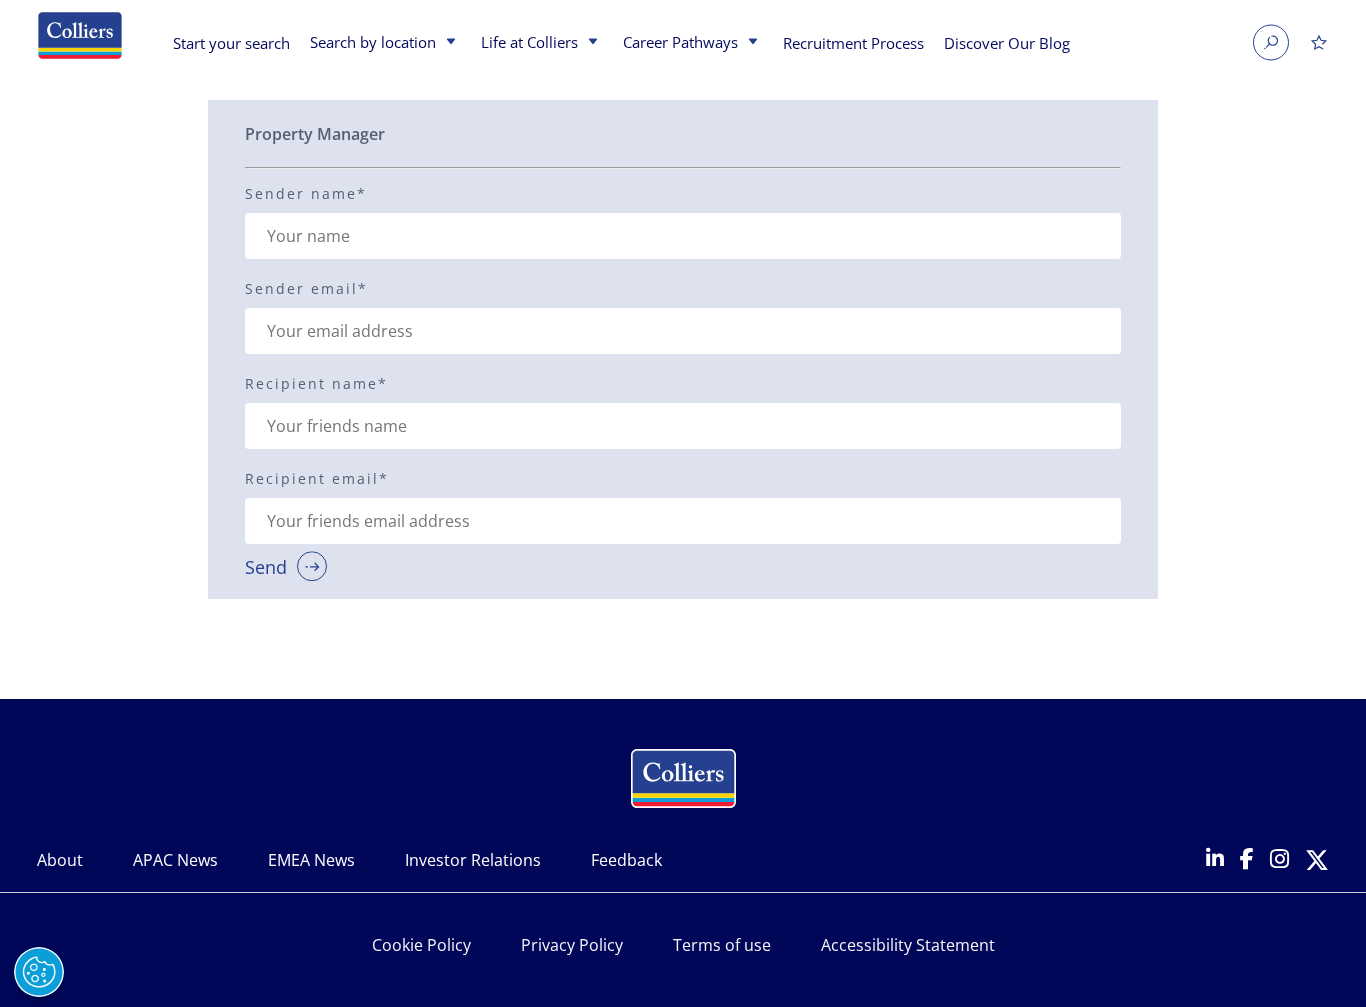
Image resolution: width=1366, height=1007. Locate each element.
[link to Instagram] (1279, 860)
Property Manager (315, 134)
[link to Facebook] (1247, 860)
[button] (448, 43)
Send (266, 566)
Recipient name (316, 383)
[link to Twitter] (1317, 861)
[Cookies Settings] (39, 972)
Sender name (306, 193)
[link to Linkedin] (1215, 860)
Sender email (306, 288)
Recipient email (317, 478)
